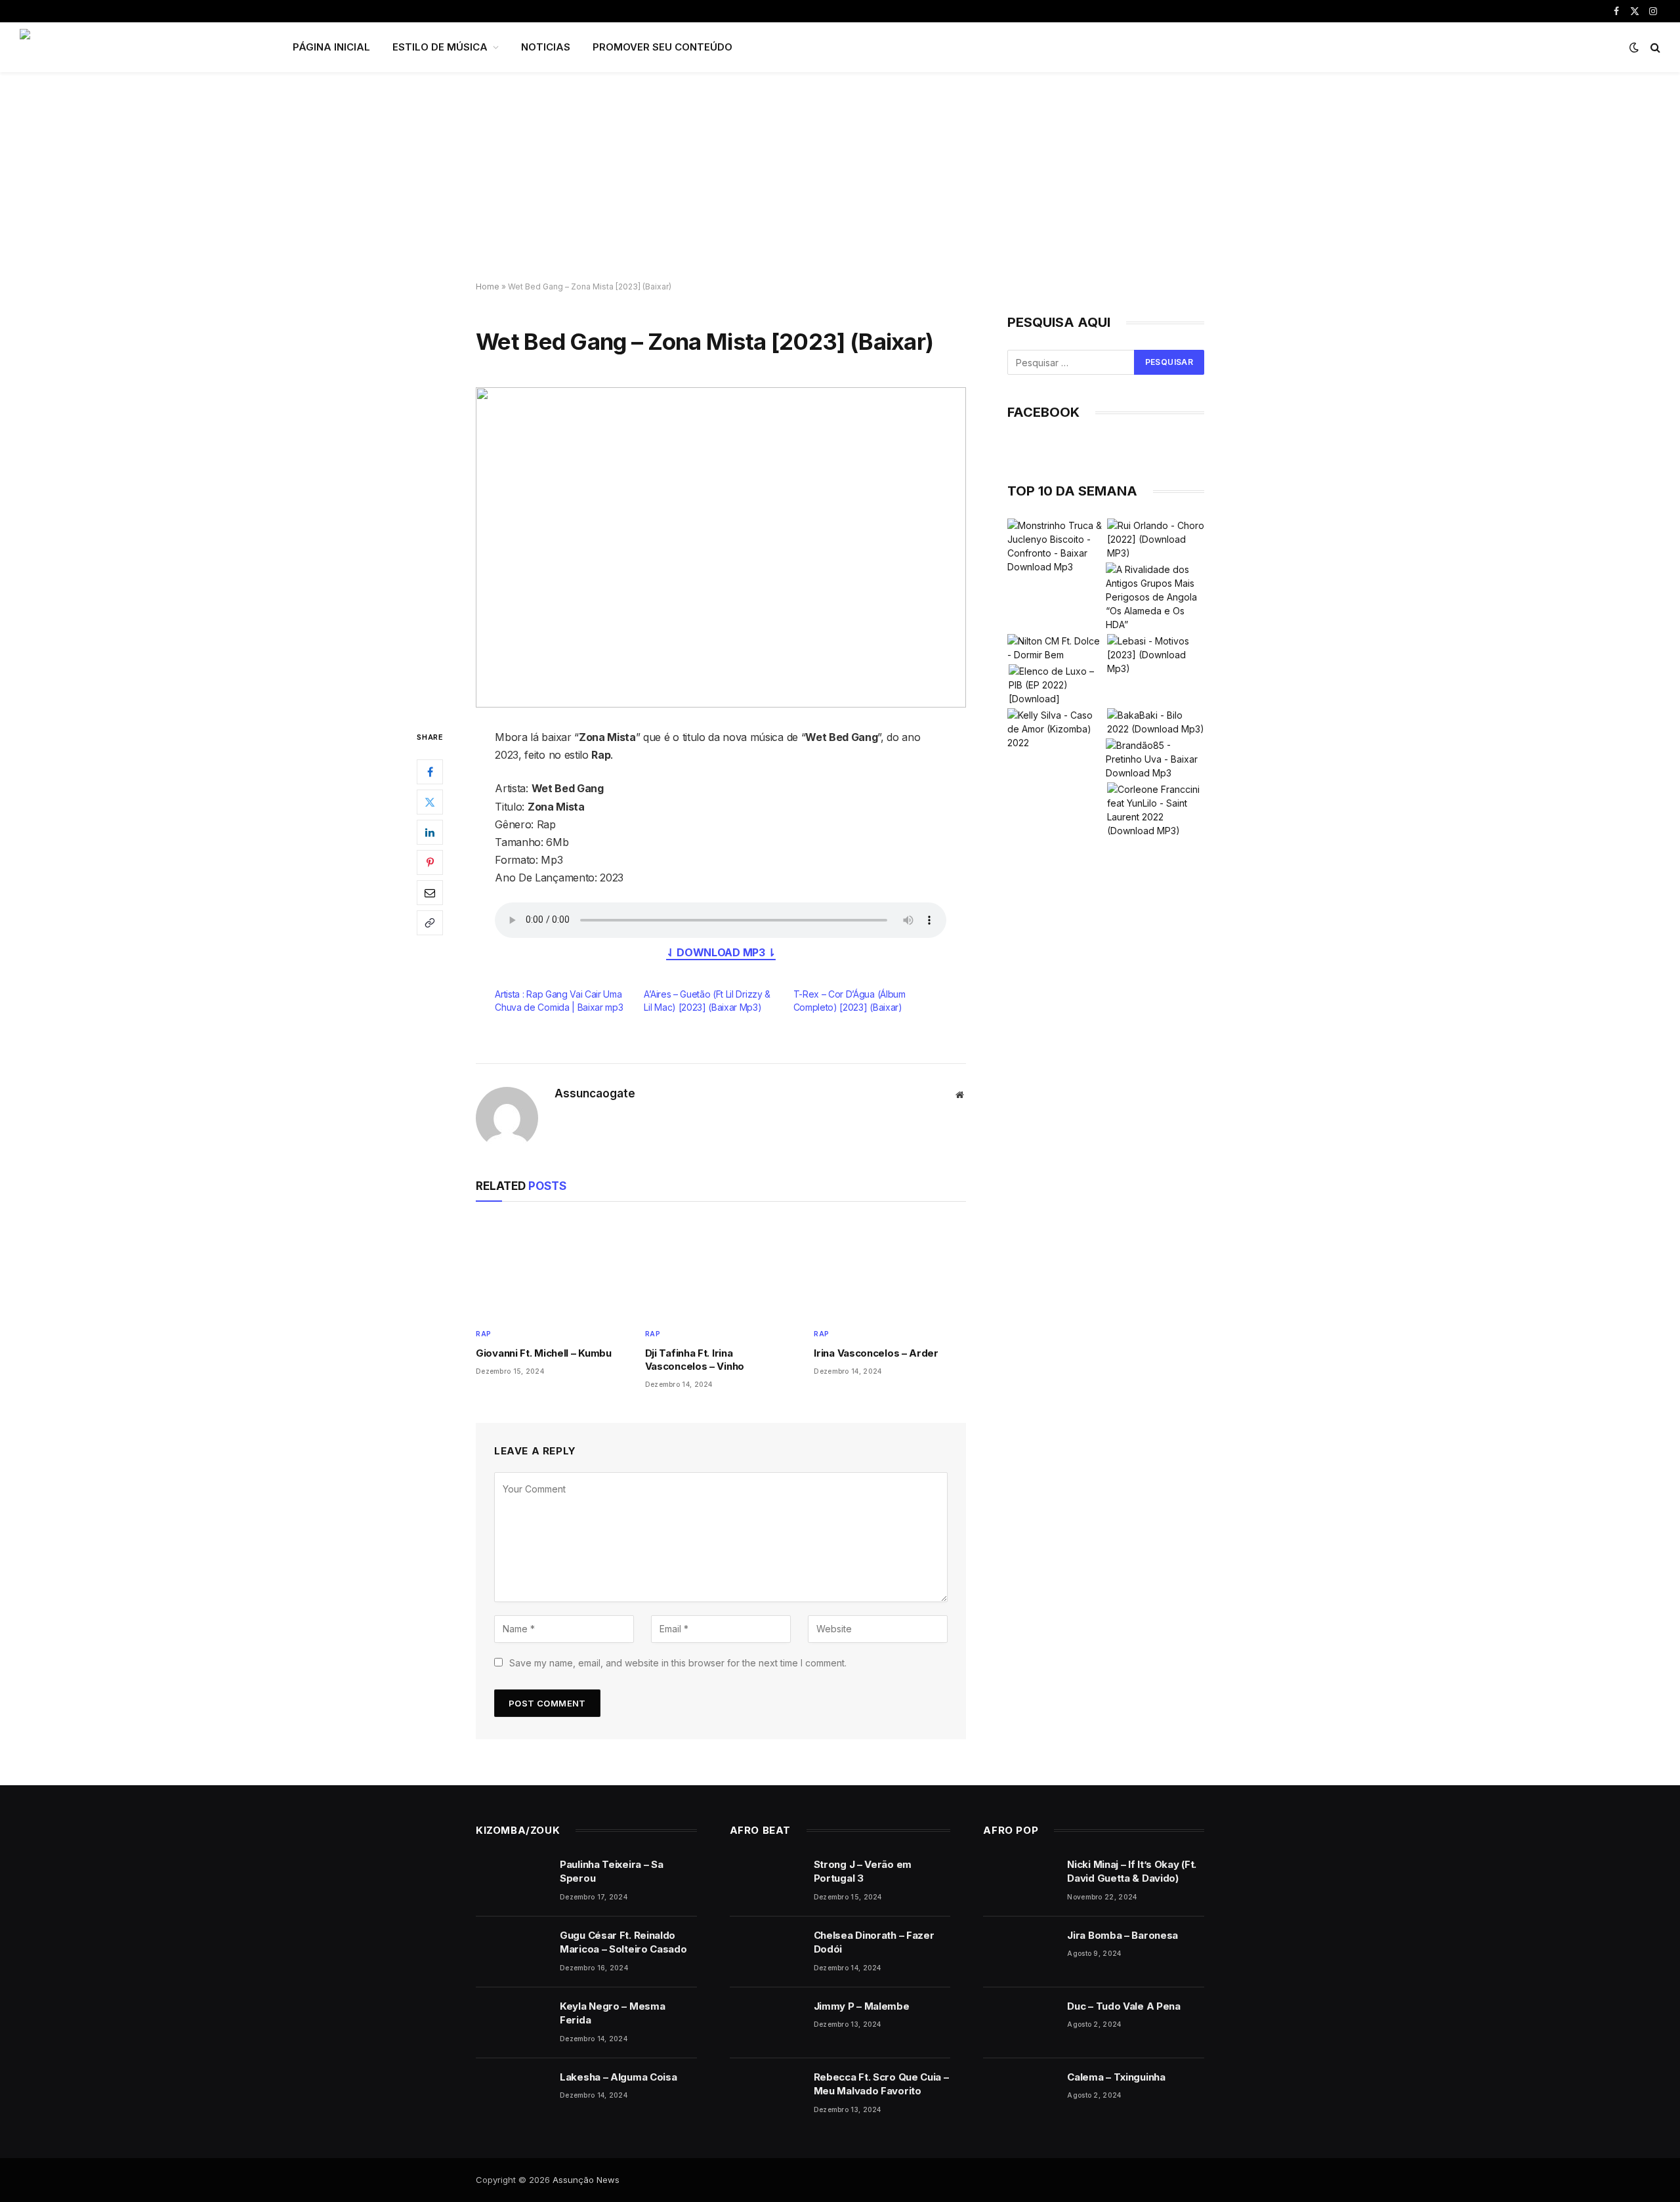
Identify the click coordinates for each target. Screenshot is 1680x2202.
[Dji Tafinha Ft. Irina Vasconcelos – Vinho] (721, 1268)
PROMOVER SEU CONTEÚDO (662, 47)
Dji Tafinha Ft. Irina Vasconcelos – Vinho (695, 1360)
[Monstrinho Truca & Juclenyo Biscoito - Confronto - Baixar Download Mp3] (1056, 546)
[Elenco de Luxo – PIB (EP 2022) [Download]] (1057, 685)
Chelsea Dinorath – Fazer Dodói (874, 1942)
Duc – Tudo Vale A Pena (1123, 2006)
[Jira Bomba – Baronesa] (1019, 1952)
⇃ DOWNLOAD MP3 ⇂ (721, 952)
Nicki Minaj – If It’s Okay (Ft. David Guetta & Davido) (1132, 1871)
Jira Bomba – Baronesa (1123, 1935)
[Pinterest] (430, 862)
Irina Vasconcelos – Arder (876, 1353)
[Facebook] (430, 771)
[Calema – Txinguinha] (1019, 2094)
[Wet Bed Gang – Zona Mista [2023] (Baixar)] (721, 547)
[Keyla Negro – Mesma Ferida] (512, 2023)
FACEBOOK (1043, 412)
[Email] (430, 892)
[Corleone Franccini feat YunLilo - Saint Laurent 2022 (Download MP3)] (1156, 810)
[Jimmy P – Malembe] (766, 2023)
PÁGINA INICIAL (331, 47)
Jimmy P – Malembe (862, 2006)
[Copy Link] (430, 922)
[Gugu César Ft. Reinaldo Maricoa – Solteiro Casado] (512, 1952)
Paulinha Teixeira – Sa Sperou (611, 1871)
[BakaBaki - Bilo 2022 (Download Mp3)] (1156, 722)
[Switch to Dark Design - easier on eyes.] (1634, 47)
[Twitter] (430, 801)
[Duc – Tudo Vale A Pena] (1019, 2023)
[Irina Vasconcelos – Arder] (890, 1268)
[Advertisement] (840, 177)
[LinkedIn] (430, 832)
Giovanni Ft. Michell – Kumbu (544, 1353)
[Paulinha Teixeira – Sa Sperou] (512, 1881)
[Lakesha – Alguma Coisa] (512, 2094)
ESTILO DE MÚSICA (440, 47)
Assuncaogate (595, 1093)
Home (488, 286)
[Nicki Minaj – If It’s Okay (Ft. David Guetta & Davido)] (1019, 1881)
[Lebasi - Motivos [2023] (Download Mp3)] (1156, 655)
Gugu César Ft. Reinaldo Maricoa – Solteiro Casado (623, 1942)
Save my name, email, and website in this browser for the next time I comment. (678, 1663)
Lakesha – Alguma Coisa (618, 2077)
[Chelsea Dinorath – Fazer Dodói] (766, 1952)
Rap (484, 1334)
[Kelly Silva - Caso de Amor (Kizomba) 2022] (1056, 729)
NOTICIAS (546, 47)
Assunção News (586, 2180)
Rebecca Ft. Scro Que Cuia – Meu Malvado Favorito (881, 2084)
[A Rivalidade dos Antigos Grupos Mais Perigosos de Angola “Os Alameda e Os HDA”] (1154, 597)
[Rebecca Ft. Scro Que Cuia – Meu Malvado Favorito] (766, 2094)
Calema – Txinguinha (1116, 2077)
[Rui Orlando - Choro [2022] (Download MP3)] (1156, 539)
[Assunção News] (139, 47)
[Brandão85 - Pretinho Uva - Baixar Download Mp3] (1154, 759)
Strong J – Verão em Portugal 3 (863, 1871)
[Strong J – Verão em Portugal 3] (766, 1881)
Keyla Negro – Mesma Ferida (612, 2013)
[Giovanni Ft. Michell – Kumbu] (552, 1268)
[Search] (1654, 48)
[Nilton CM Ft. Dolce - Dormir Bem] (1056, 648)
